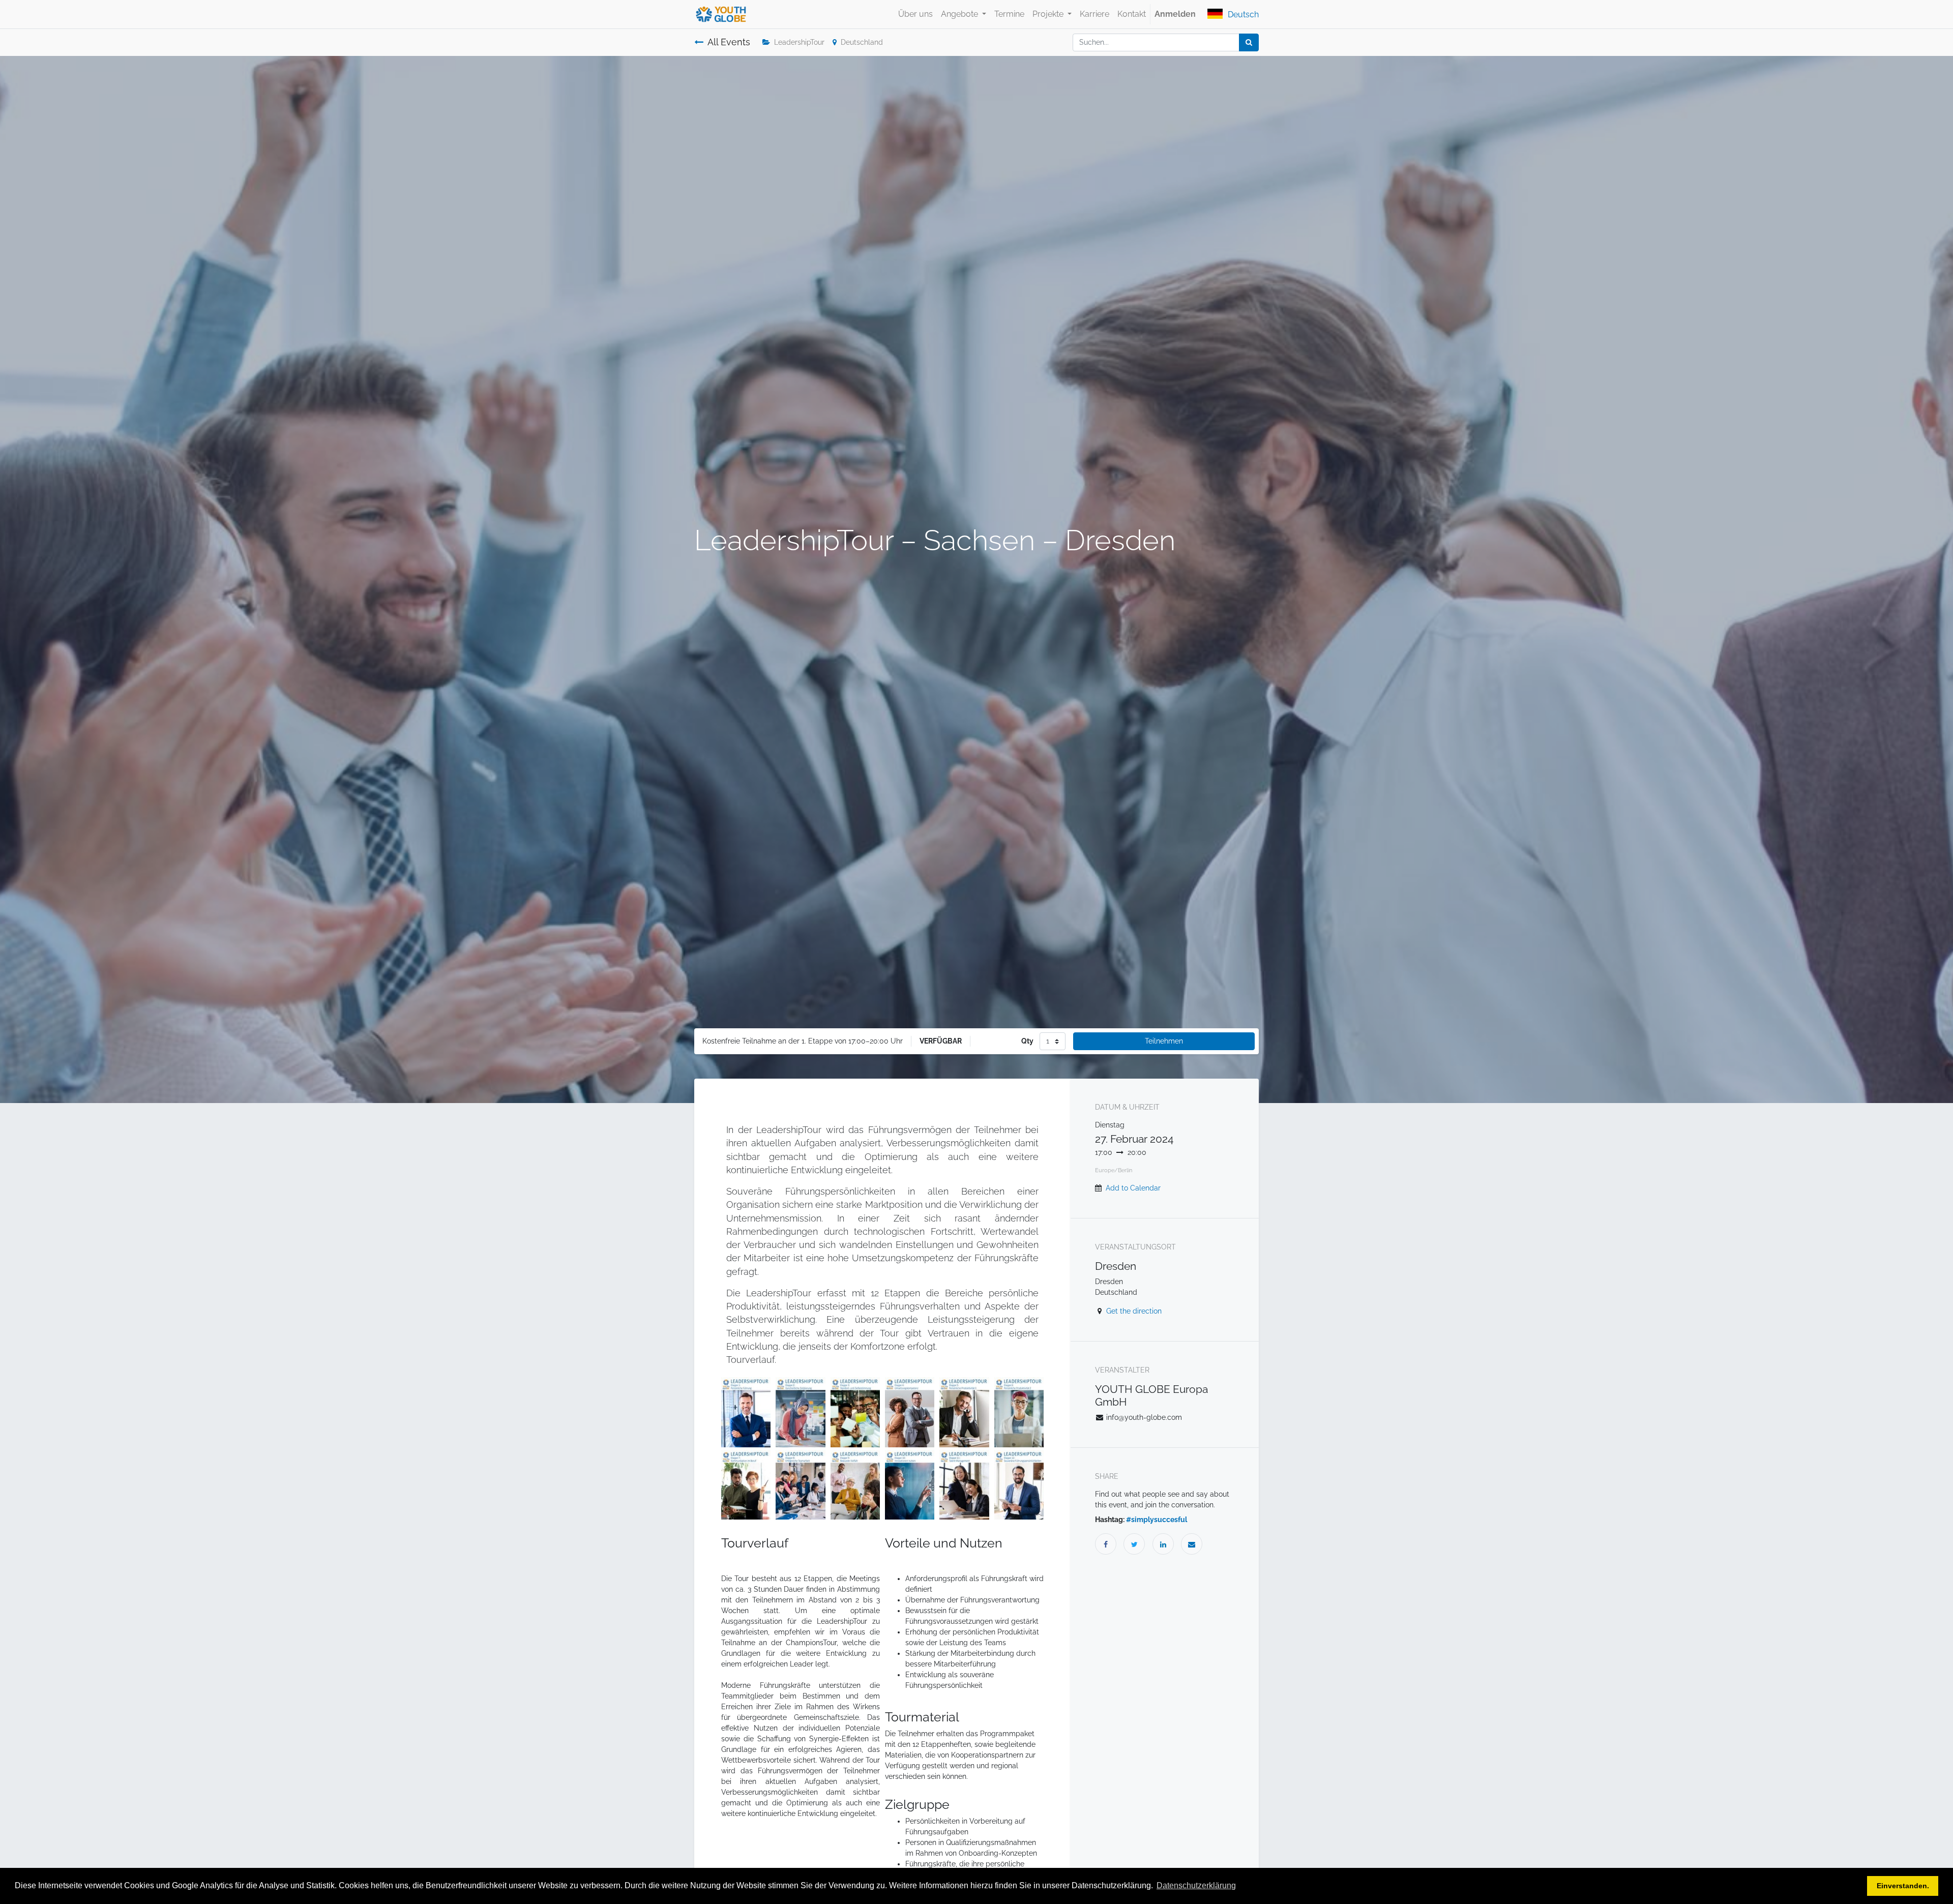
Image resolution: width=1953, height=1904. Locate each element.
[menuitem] (915, 14)
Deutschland (862, 42)
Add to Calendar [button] (1133, 1188)
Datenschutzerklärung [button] (1196, 1885)
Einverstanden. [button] (1903, 1886)
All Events (729, 42)
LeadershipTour (799, 42)
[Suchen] (1249, 42)
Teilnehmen (1164, 1041)
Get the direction (1134, 1311)
